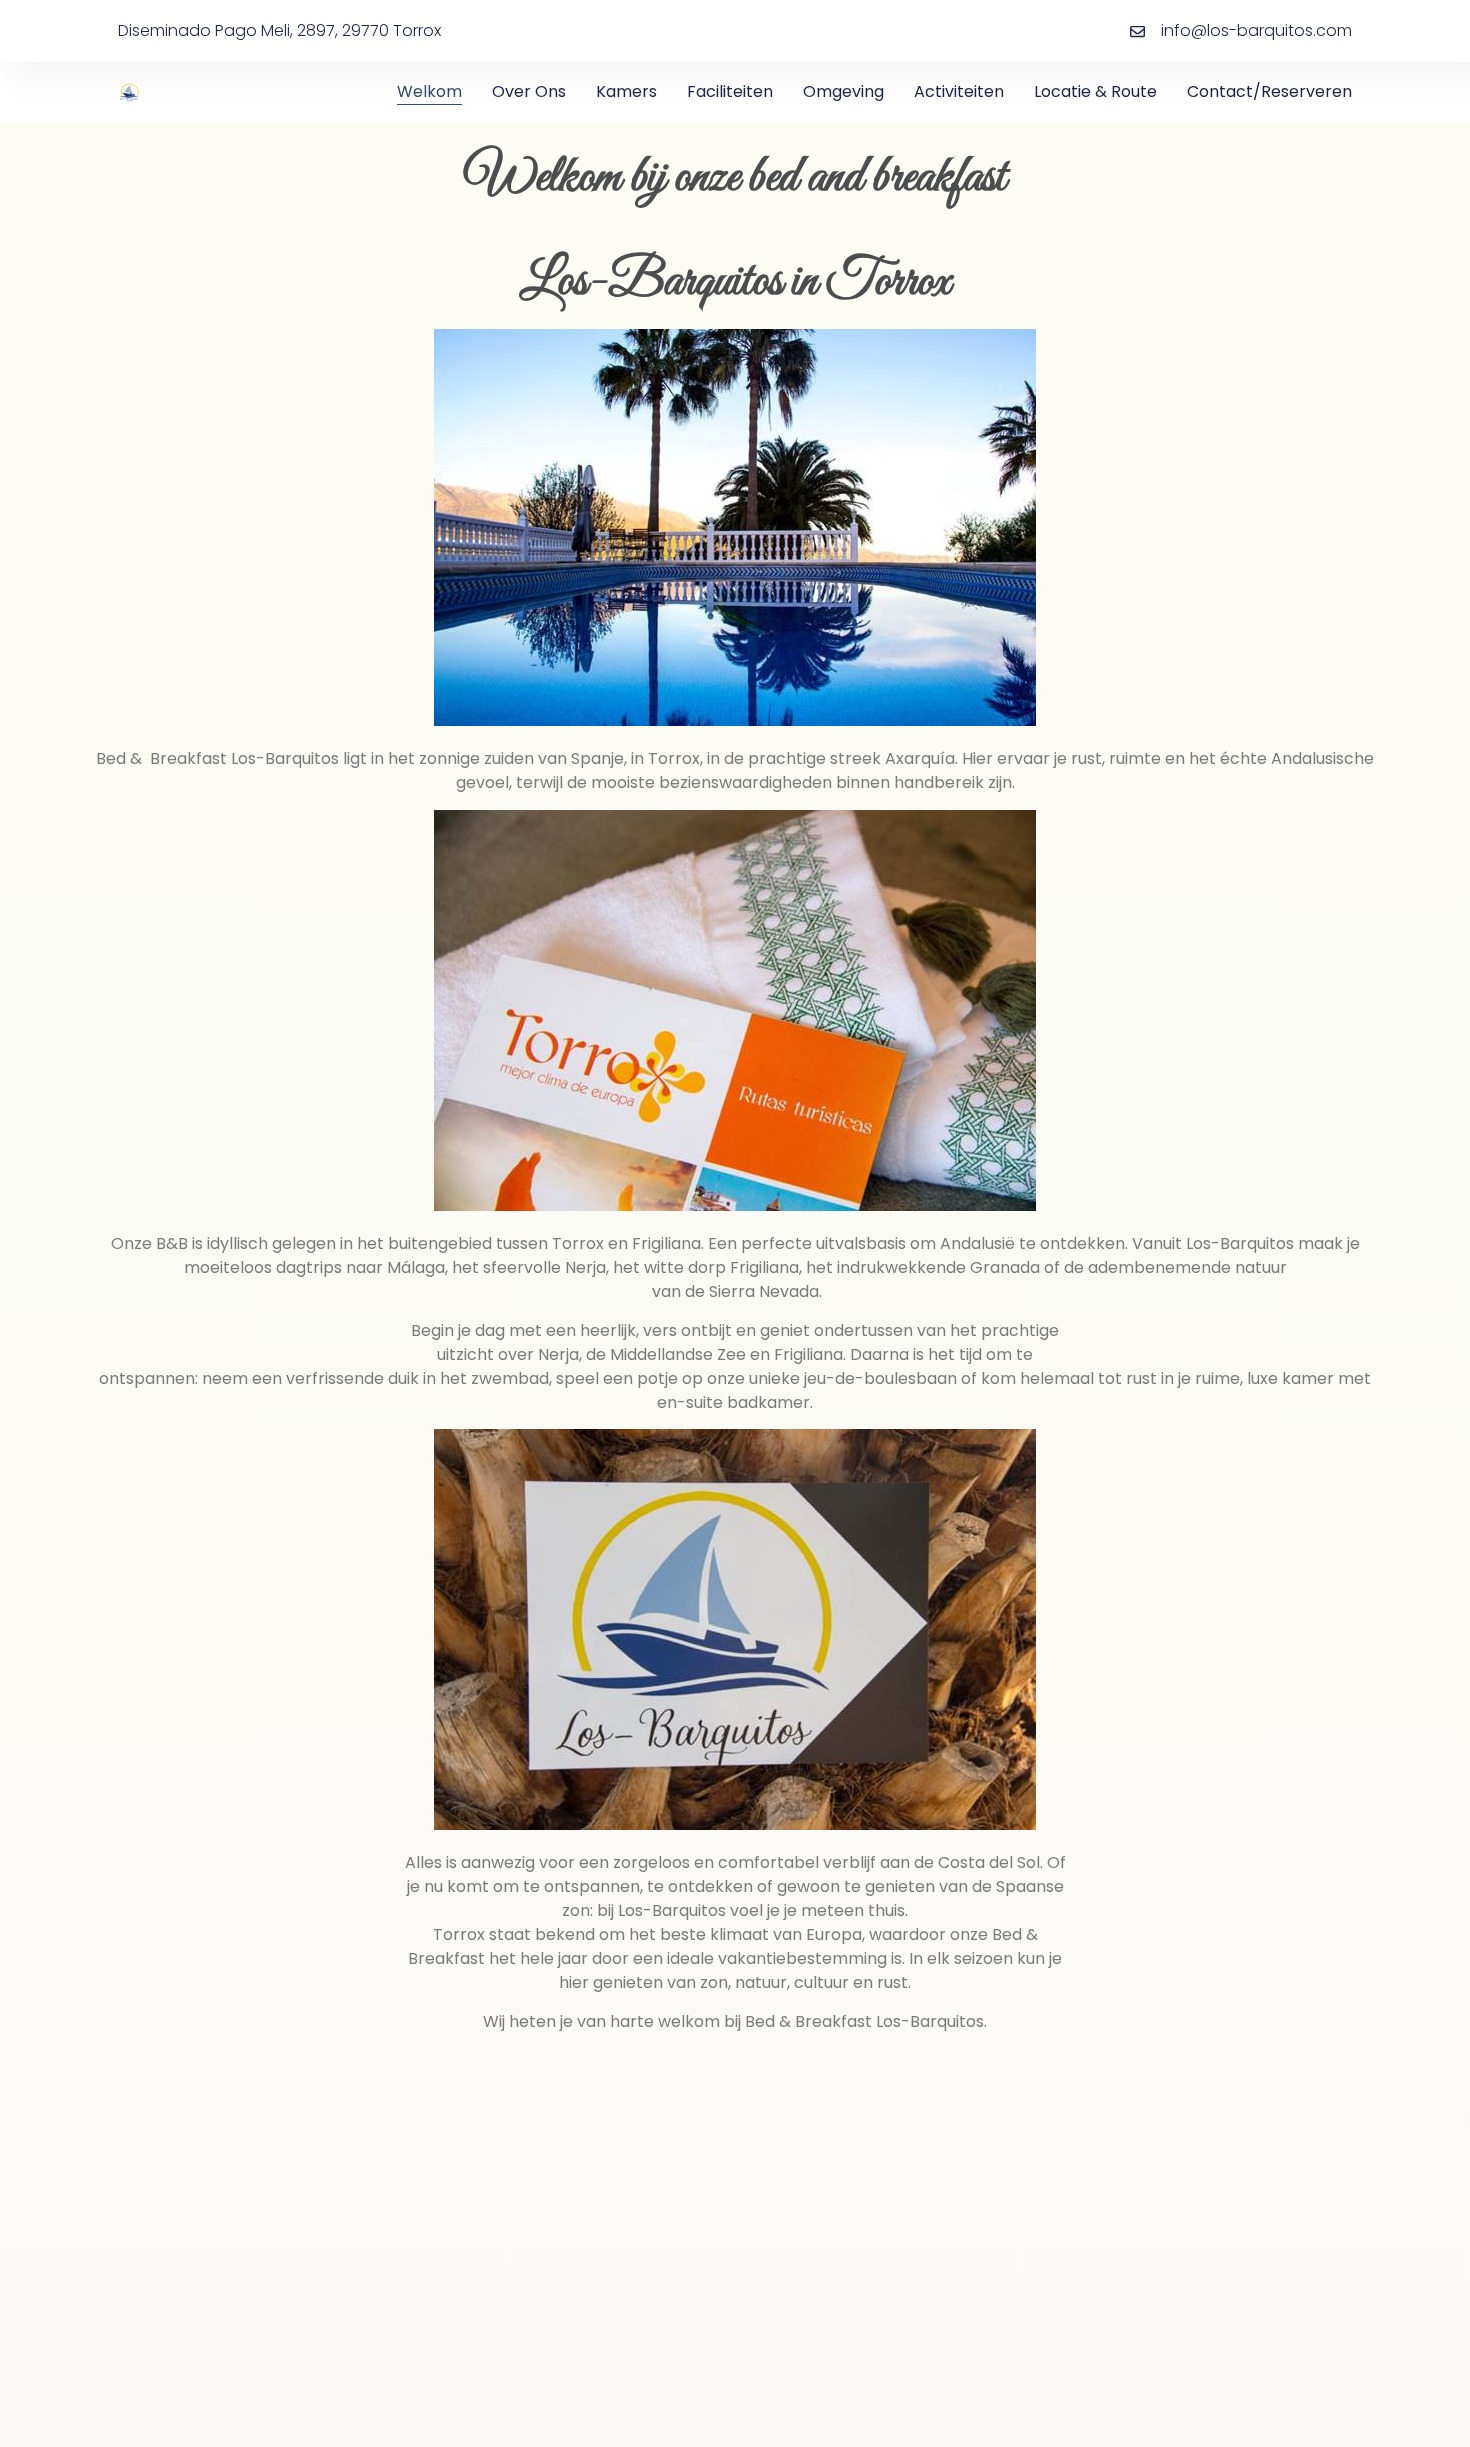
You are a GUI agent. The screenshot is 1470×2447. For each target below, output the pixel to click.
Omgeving (843, 91)
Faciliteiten (730, 91)
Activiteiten (959, 91)
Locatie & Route (1095, 91)
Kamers (626, 91)
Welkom (429, 91)
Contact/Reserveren (1269, 91)
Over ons (529, 91)
